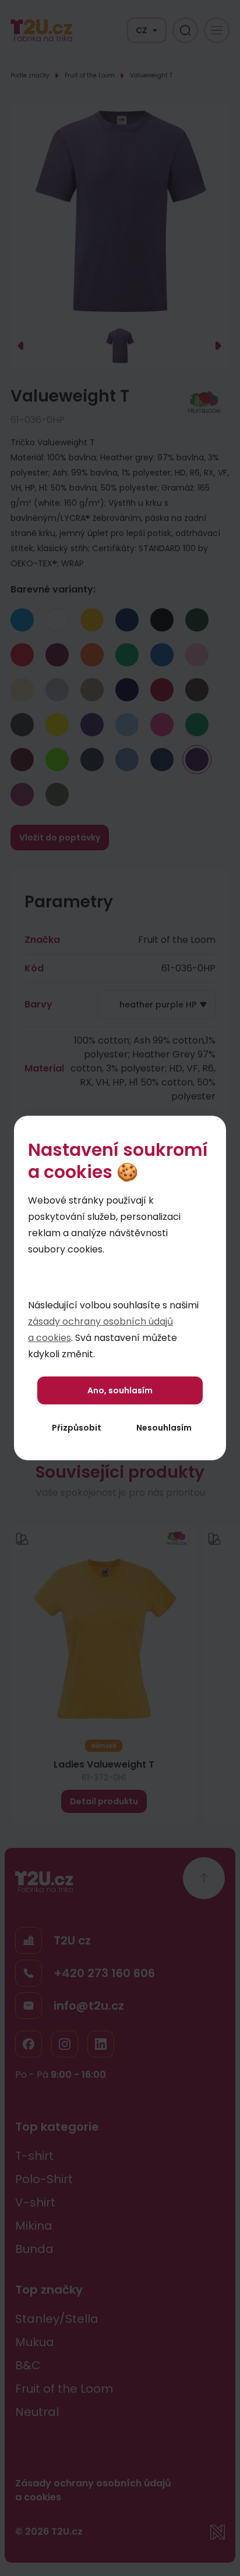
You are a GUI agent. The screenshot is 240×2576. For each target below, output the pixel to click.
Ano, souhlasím (120, 1390)
